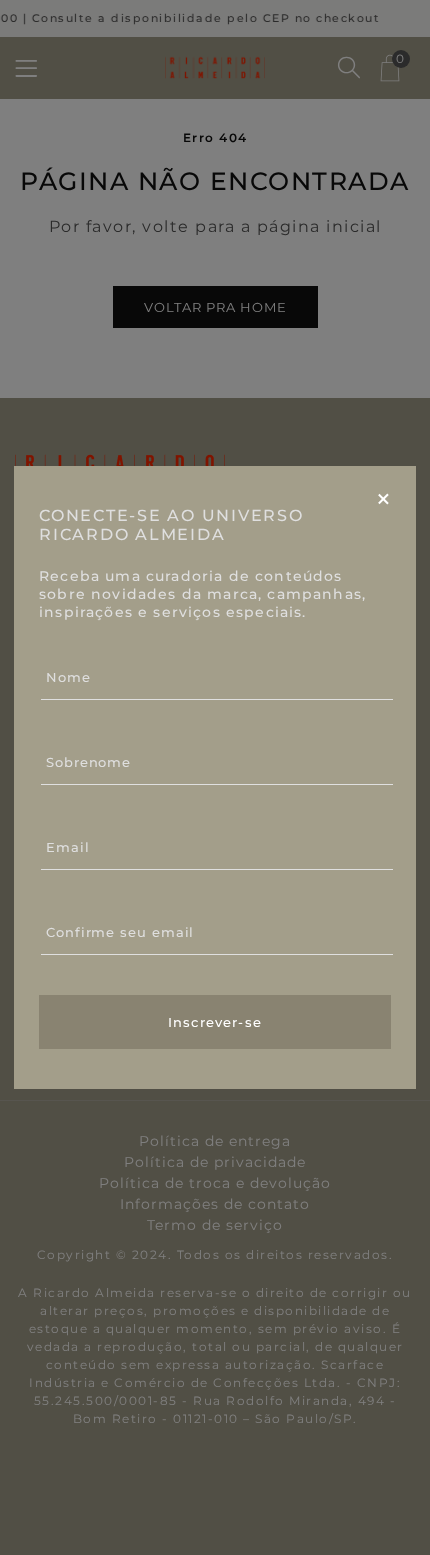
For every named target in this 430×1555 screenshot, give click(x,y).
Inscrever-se (215, 1022)
